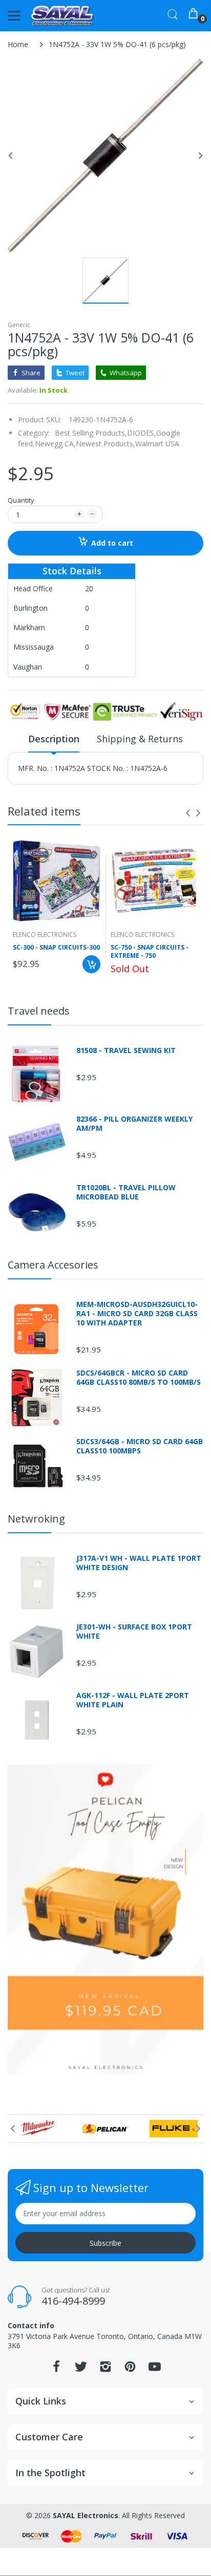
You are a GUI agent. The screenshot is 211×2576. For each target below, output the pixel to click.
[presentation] (188, 813)
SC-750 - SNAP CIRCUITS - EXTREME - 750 (150, 952)
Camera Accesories (53, 1265)
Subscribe (105, 2243)
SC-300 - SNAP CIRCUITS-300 (56, 948)
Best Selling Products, (91, 433)
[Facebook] (56, 2369)
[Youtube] (155, 2369)
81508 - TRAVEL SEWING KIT (126, 1050)
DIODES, (142, 433)
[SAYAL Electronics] (63, 16)
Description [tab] (54, 739)
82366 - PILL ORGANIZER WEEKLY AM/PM (134, 1124)
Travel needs (39, 1011)
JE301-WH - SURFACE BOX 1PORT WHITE (134, 1632)
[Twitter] (81, 2369)
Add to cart (112, 543)
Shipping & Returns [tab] (140, 739)
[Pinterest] (130, 2369)
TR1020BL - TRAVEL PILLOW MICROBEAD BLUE (126, 1192)
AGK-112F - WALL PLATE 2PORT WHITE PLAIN (133, 1700)
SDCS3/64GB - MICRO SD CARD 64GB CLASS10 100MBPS (140, 1446)
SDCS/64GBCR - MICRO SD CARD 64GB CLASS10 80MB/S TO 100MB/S (139, 1378)
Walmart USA (157, 444)
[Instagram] (105, 2369)
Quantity (21, 500)
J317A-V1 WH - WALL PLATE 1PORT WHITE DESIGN (139, 1563)
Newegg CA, (55, 444)
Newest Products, (105, 444)
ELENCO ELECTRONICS (45, 935)
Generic (19, 325)
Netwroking (36, 1519)
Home (18, 44)
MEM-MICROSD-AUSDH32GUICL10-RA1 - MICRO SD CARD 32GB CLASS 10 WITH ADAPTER (137, 1314)
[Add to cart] (91, 964)
